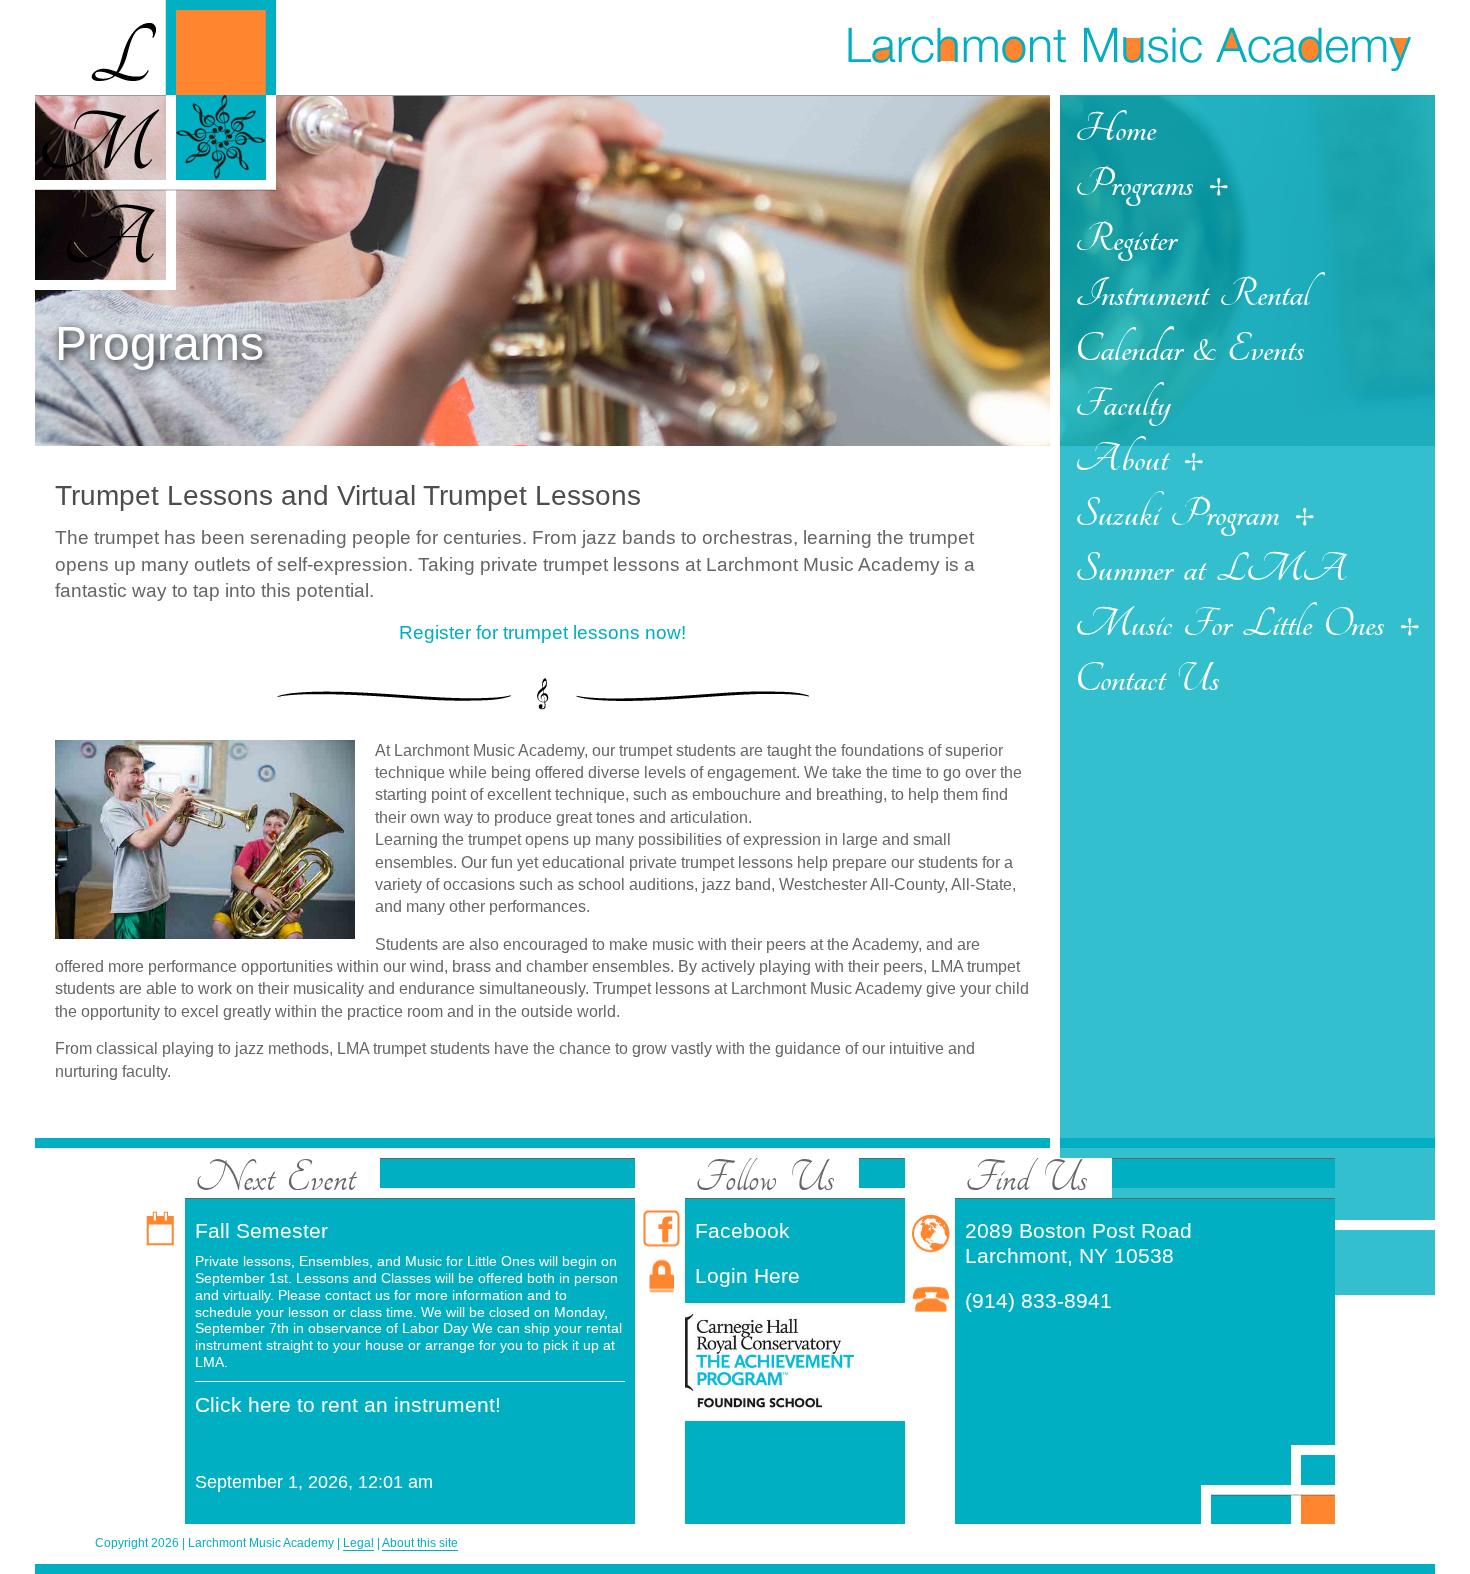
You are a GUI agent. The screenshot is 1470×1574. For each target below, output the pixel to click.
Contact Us (1147, 679)
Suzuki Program (1177, 514)
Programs (1134, 184)
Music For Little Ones (1229, 624)
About (1121, 459)
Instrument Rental (1192, 294)
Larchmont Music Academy (1128, 45)
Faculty (1123, 404)
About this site (420, 1543)
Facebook (742, 1230)
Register (1125, 239)
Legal (358, 1543)
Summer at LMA (1211, 569)
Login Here (747, 1275)
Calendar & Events (1189, 349)
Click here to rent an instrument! (348, 1404)
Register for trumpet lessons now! (542, 632)
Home (1115, 129)
